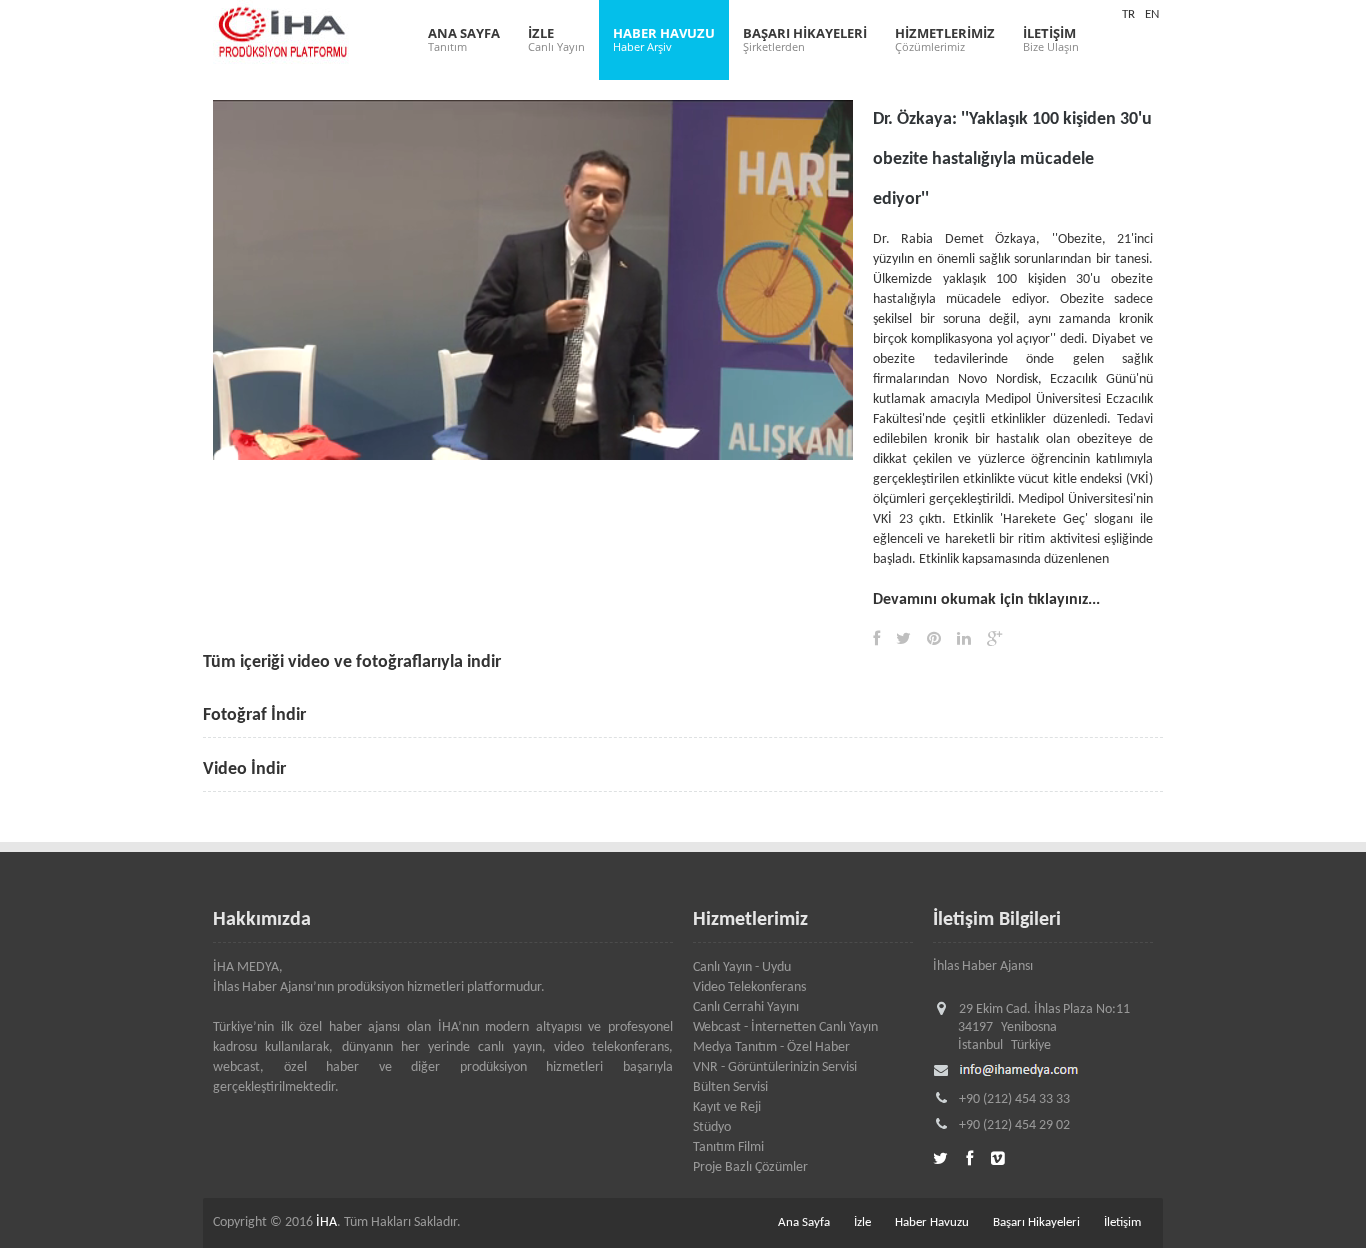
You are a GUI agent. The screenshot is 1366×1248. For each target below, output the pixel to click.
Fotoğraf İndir (254, 715)
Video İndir (244, 769)
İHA (326, 1222)
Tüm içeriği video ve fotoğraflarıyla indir (352, 662)
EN (1152, 14)
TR (1128, 14)
